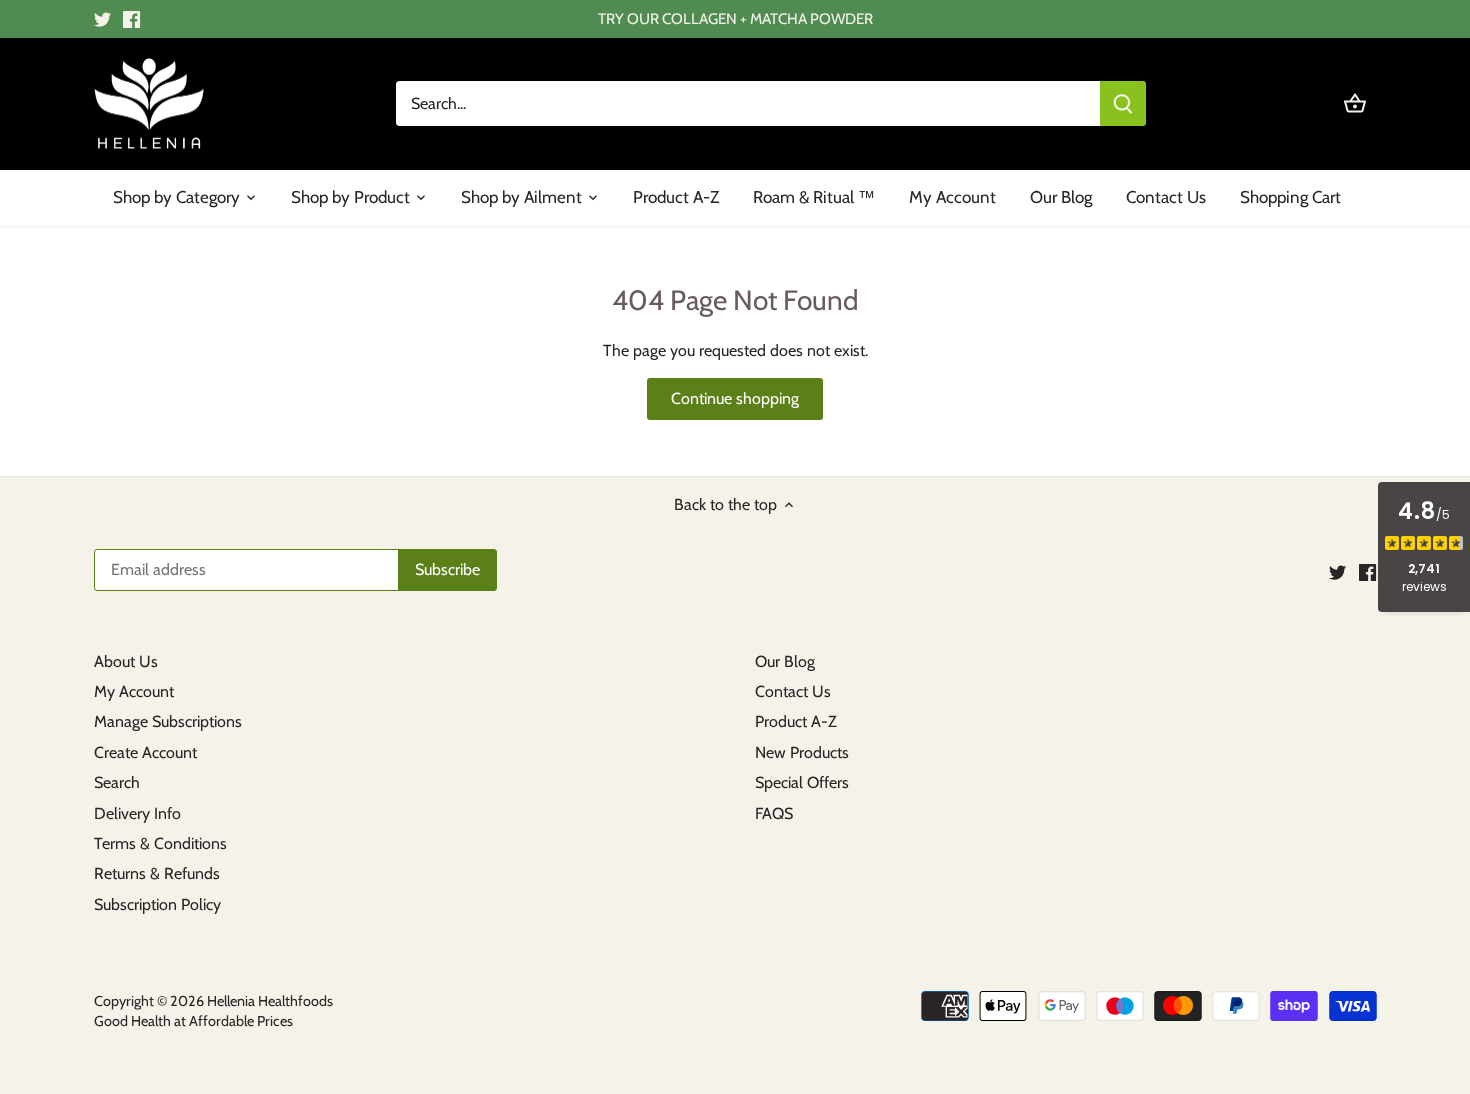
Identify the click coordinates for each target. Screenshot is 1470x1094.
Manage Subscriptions (168, 721)
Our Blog (785, 661)
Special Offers (802, 782)
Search (117, 782)
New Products (802, 752)
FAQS (774, 813)
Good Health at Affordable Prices (193, 1021)
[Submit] (1123, 103)
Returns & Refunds (157, 873)
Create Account (145, 752)
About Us (126, 661)
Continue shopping (735, 398)
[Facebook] (131, 19)
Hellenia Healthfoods (270, 1001)
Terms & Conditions (160, 843)
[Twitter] (102, 19)
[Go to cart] (1355, 103)
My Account (134, 691)
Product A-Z (796, 721)
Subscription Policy (157, 904)
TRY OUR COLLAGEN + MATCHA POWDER (735, 18)
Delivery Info (137, 813)
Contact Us (793, 691)
